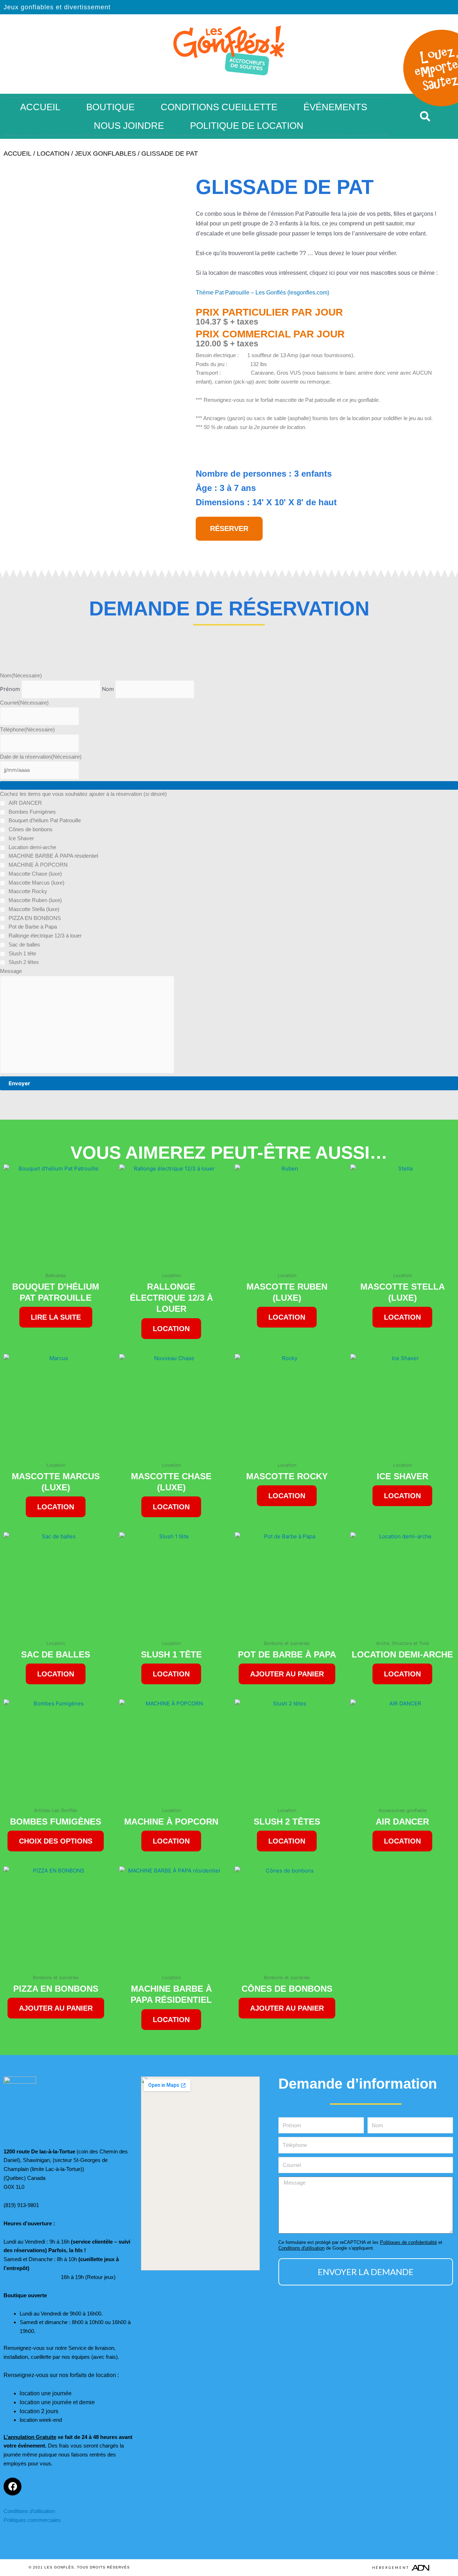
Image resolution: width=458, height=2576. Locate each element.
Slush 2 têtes (24, 962)
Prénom (10, 689)
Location (53, 154)
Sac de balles (24, 944)
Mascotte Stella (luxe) (34, 909)
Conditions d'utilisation (301, 2248)
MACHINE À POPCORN (38, 865)
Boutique (110, 107)
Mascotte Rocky (28, 891)
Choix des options (56, 1841)
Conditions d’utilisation (29, 2511)
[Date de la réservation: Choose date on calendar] (229, 785)
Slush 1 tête (22, 953)
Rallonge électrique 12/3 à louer (45, 936)
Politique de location (247, 126)
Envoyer (19, 1083)
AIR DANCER (25, 803)
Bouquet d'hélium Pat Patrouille (45, 820)
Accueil (40, 107)
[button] (425, 116)
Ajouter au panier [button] (287, 1674)
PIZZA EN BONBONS (35, 918)
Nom (108, 689)
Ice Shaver (21, 838)
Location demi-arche (32, 847)
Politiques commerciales (32, 2520)
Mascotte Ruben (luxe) (35, 900)
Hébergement (391, 2568)
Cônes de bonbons (31, 829)
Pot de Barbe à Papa (33, 927)
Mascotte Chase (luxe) (35, 874)
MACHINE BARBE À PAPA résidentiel (53, 856)
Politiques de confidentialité (408, 2242)
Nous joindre (129, 126)
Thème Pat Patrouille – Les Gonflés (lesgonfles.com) (262, 293)
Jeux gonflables (105, 154)
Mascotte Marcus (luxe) (36, 883)
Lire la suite (56, 1317)
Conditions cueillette (219, 107)
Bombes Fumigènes (32, 812)
